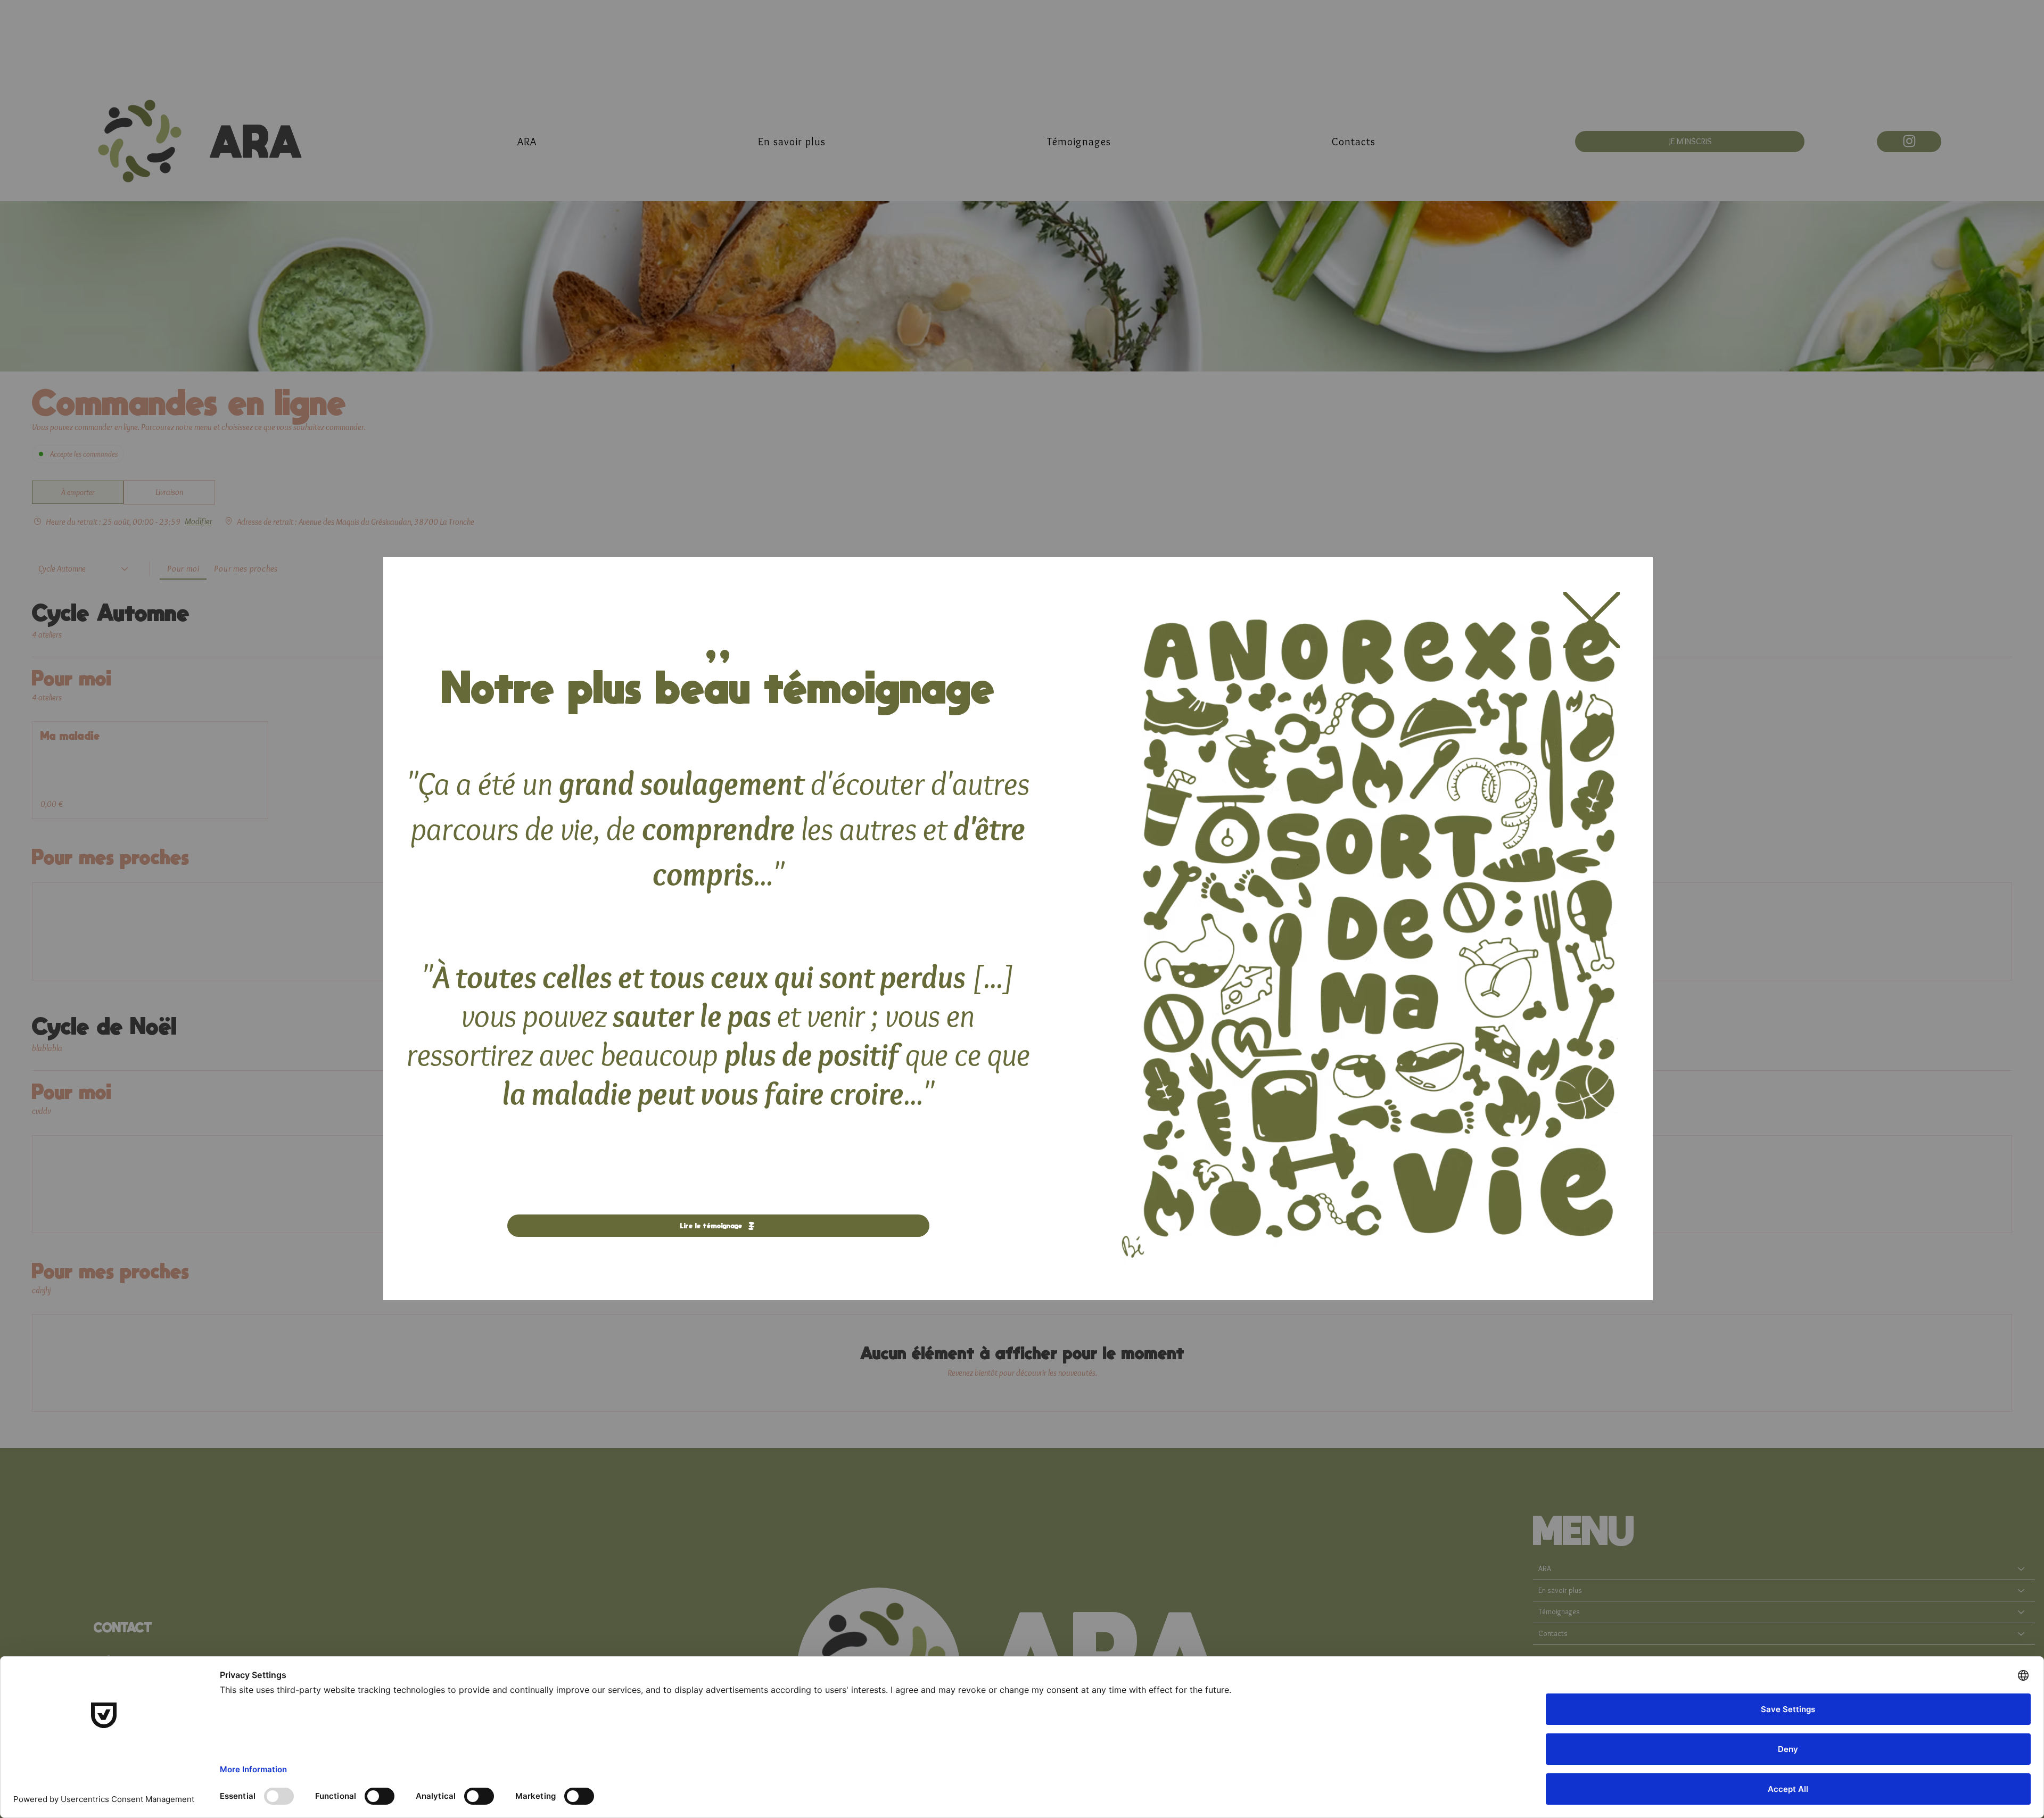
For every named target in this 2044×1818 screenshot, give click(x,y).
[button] (1592, 621)
